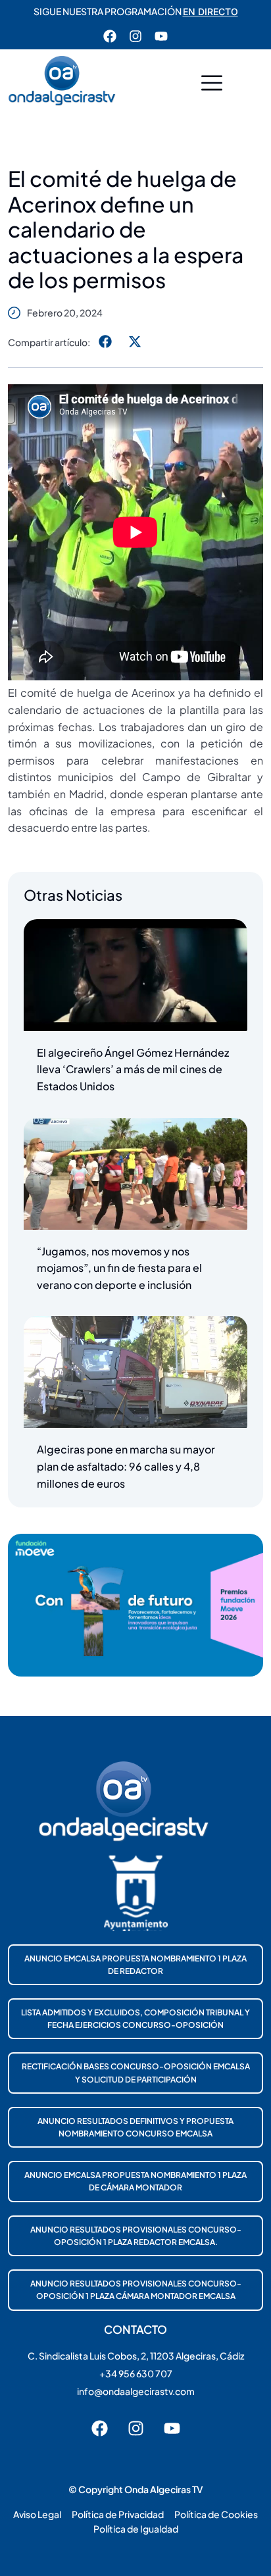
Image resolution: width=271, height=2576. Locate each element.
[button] (212, 85)
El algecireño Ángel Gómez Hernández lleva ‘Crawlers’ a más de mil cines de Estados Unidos (133, 1069)
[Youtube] (161, 36)
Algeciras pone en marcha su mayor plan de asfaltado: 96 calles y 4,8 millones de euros (126, 1466)
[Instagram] (135, 36)
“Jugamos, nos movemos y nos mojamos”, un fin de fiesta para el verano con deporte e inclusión (119, 1268)
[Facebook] (110, 36)
